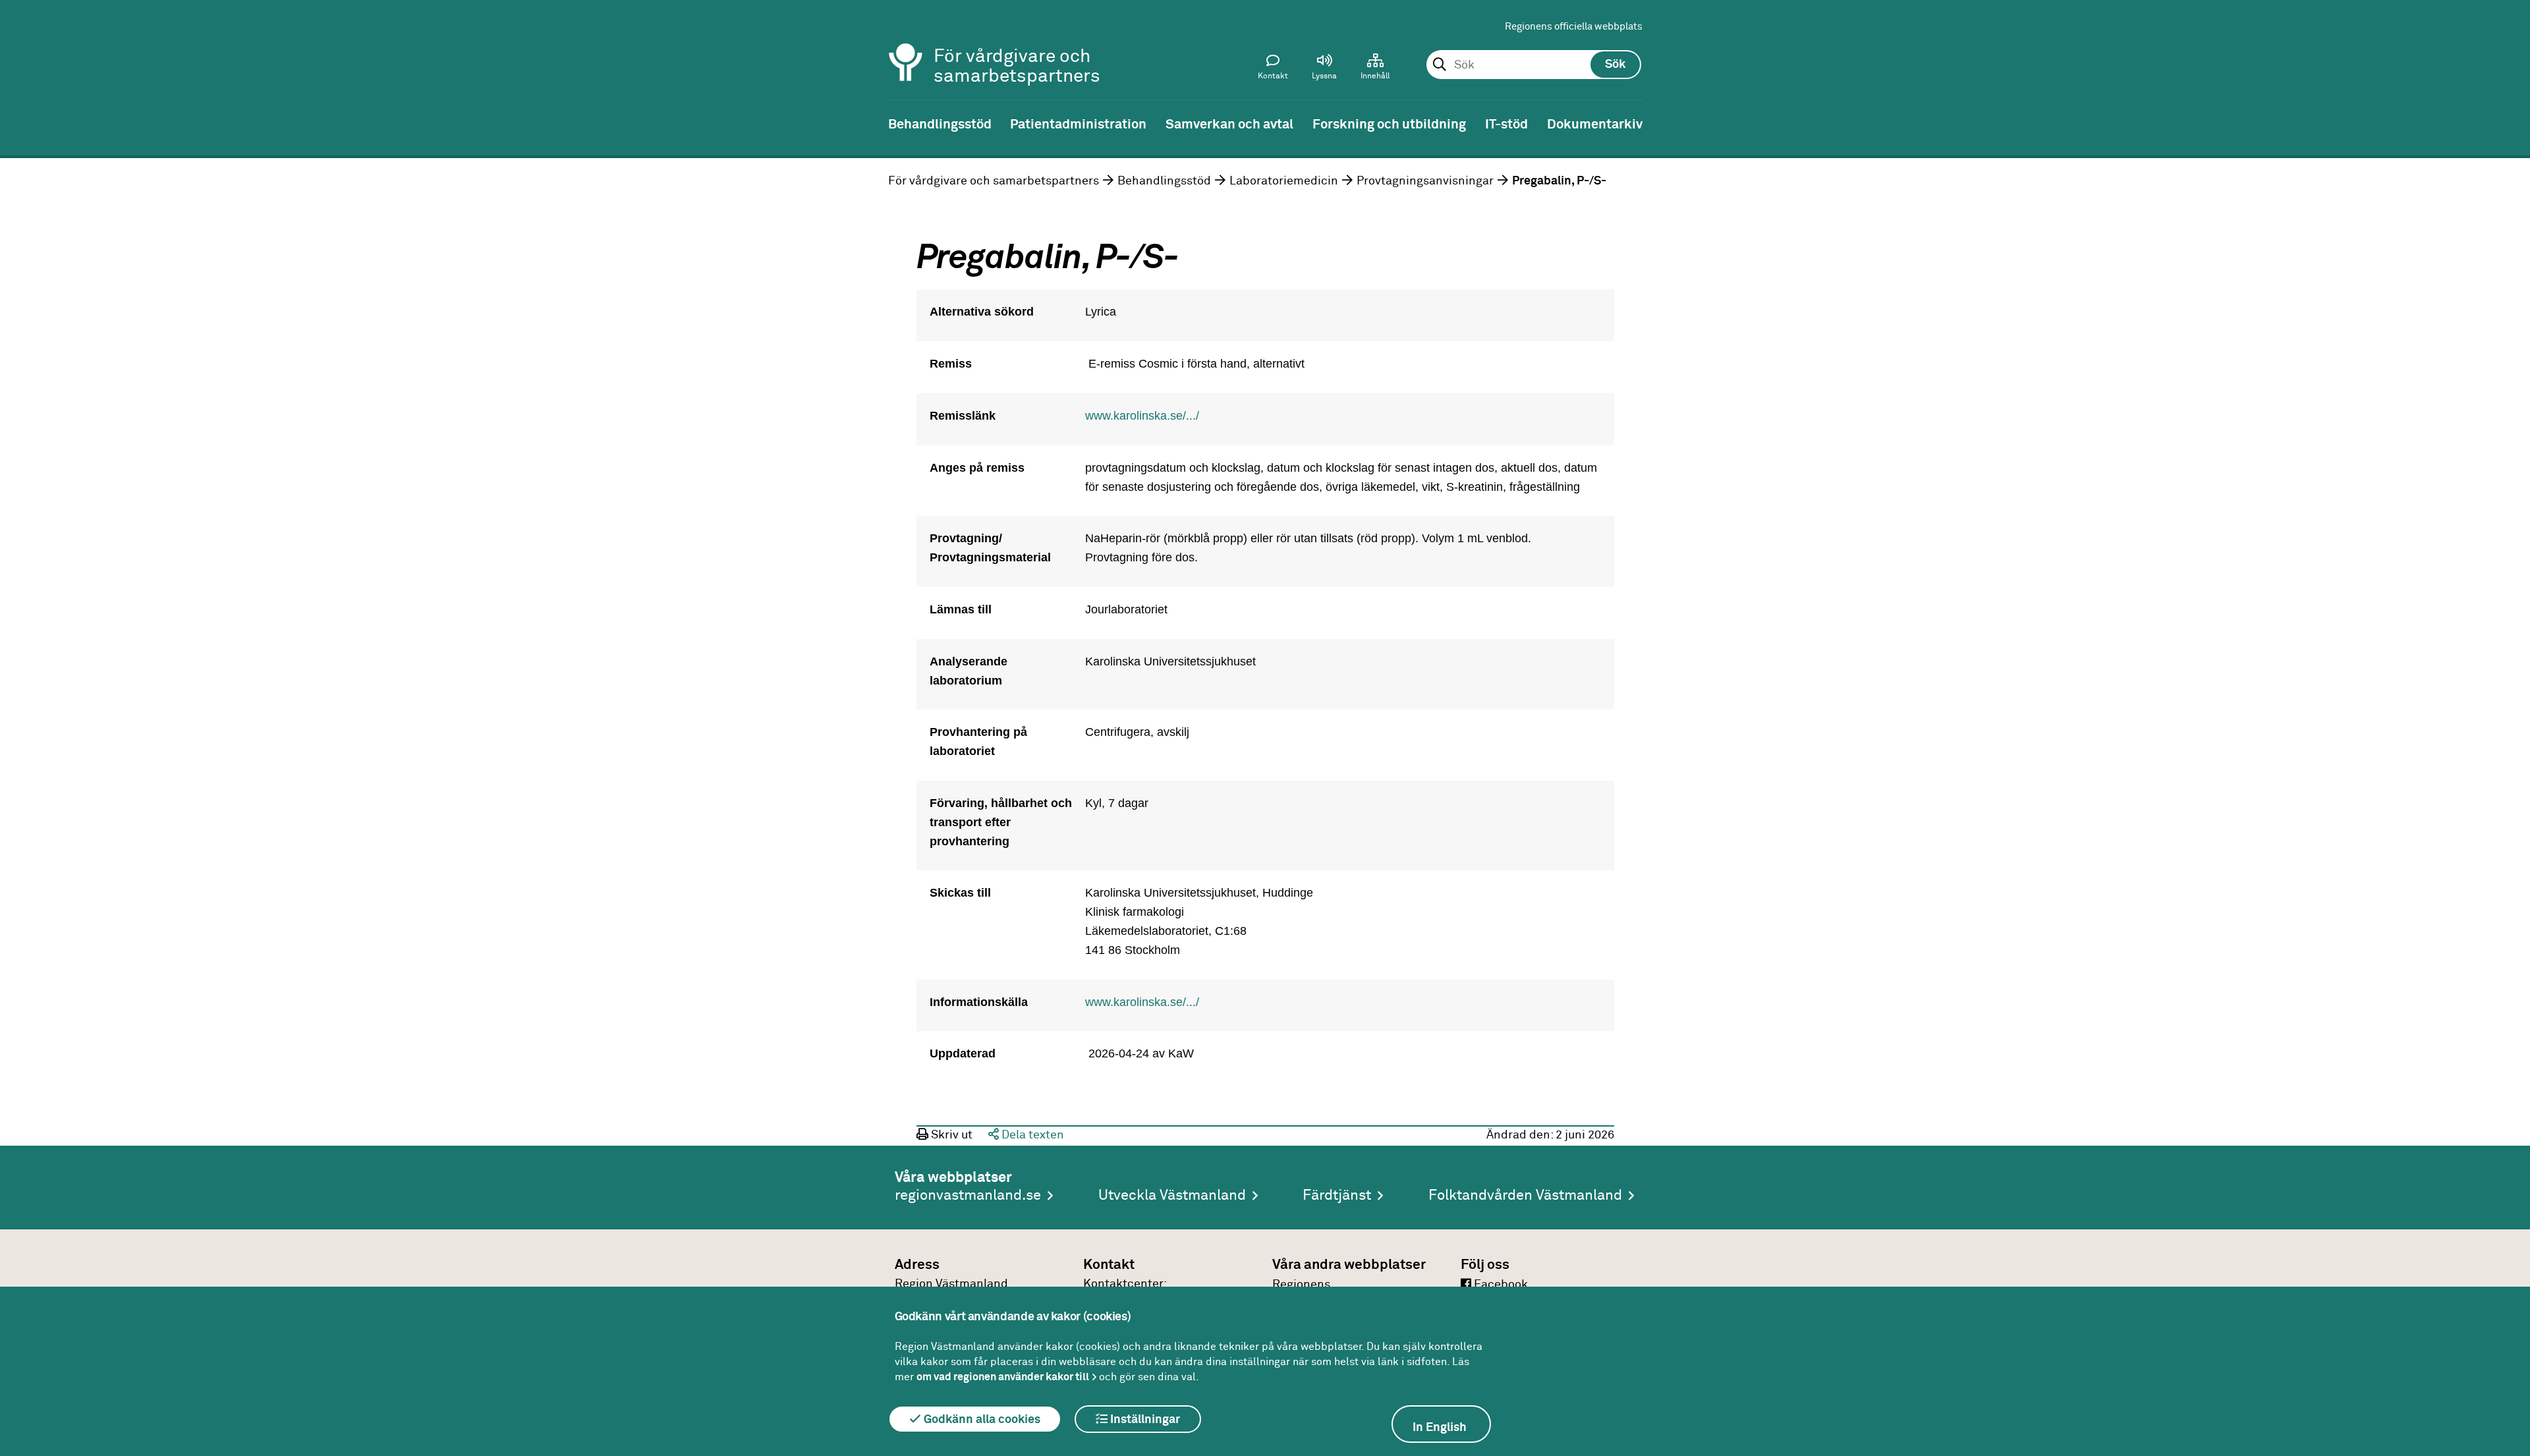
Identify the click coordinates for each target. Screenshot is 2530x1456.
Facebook (1500, 1285)
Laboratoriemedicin (1284, 181)
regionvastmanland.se (968, 1196)
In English (1440, 1428)
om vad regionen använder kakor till (1003, 1377)
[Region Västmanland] (906, 44)
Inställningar (1144, 1420)
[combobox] (1533, 65)
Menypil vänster (20, 123)
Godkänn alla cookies (981, 1420)
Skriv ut (950, 1135)
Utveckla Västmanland (1172, 1196)
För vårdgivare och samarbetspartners (994, 181)
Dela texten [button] (1031, 1135)
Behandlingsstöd (1164, 181)
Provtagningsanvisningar (1425, 181)
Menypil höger (2510, 123)
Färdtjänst (1337, 1196)
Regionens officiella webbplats (1574, 27)
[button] (1324, 70)
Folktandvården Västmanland (1525, 1196)
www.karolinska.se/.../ (1142, 416)
